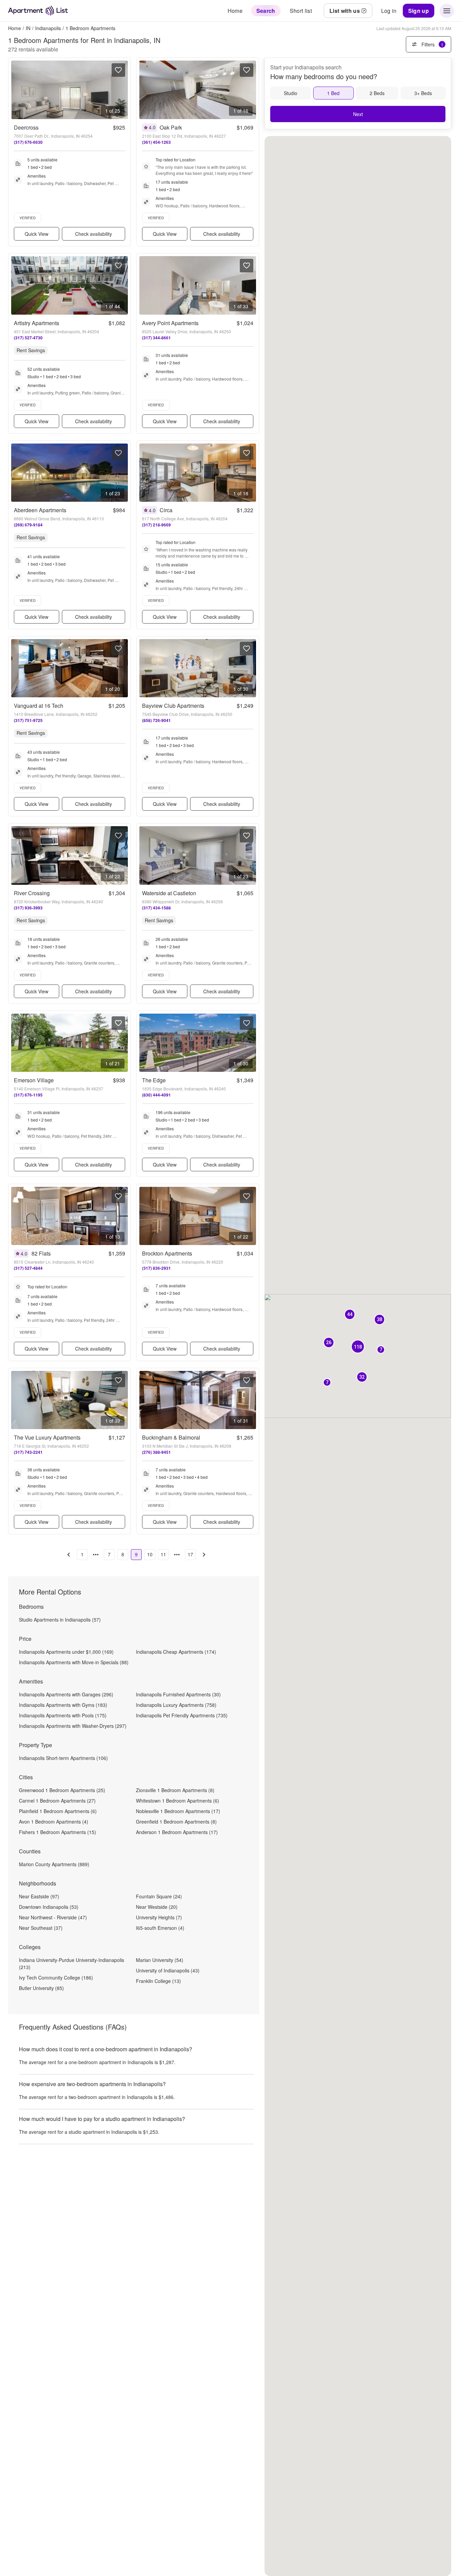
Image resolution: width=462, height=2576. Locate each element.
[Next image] (122, 90)
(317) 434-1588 (156, 908)
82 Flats (41, 1253)
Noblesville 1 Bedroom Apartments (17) (178, 1811)
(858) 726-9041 (156, 720)
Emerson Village (34, 1080)
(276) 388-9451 (156, 1452)
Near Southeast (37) (41, 1928)
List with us (345, 11)
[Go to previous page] (69, 1555)
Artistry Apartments (37, 323)
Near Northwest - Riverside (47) (53, 1917)
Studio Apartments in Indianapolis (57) (60, 1620)
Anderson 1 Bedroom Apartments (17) (177, 1832)
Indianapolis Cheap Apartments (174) (176, 1652)
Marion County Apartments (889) (54, 1864)
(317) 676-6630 (28, 142)
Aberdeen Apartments (40, 510)
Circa (166, 510)
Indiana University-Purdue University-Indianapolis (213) (72, 1963)
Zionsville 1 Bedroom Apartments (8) (175, 1790)
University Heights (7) (159, 1917)
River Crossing (32, 893)
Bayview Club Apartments (173, 706)
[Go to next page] (204, 1555)
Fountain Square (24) (159, 1896)
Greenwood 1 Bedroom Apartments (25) (62, 1790)
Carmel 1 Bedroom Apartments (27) (57, 1801)
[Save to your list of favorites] (118, 70)
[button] (379, 1320)
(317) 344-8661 (156, 338)
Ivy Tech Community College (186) (56, 1978)
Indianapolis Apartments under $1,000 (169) (66, 1652)
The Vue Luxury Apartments (47, 1437)
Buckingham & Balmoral (171, 1437)
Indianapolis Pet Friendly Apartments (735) (182, 1715)
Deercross (26, 127)
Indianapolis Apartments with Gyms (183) (63, 1705)
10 (150, 1554)
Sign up (419, 11)
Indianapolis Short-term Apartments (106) (63, 1758)
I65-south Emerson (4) (160, 1928)
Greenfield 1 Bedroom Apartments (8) (176, 1822)
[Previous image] (17, 90)
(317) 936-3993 (28, 908)
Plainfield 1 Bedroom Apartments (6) (58, 1811)
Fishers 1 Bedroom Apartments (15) (57, 1832)
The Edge (154, 1080)
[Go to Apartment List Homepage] (38, 11)
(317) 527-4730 (28, 338)
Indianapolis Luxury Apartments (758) (176, 1705)
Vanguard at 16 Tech (39, 706)
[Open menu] (447, 11)
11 (163, 1554)
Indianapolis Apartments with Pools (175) (63, 1715)
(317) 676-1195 (28, 1095)
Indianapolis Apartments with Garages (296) (66, 1694)
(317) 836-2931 (156, 1268)
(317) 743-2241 (28, 1452)
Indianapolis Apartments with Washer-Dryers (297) (73, 1726)
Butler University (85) (41, 1988)
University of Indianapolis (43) (168, 1970)
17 (190, 1554)
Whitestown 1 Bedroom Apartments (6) (178, 1801)
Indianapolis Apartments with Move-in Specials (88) (74, 1662)
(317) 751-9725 (28, 720)
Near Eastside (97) (39, 1896)
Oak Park (171, 127)
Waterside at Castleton (169, 893)
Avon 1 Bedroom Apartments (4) (54, 1822)
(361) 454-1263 (156, 142)
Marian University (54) (160, 1960)
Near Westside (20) (157, 1907)
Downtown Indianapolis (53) (49, 1907)
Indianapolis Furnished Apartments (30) (178, 1694)
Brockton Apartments (167, 1253)
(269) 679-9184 (28, 525)
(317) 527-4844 (28, 1268)
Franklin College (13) (158, 1981)
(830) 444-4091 (156, 1095)
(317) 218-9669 (156, 525)
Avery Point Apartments (170, 323)
